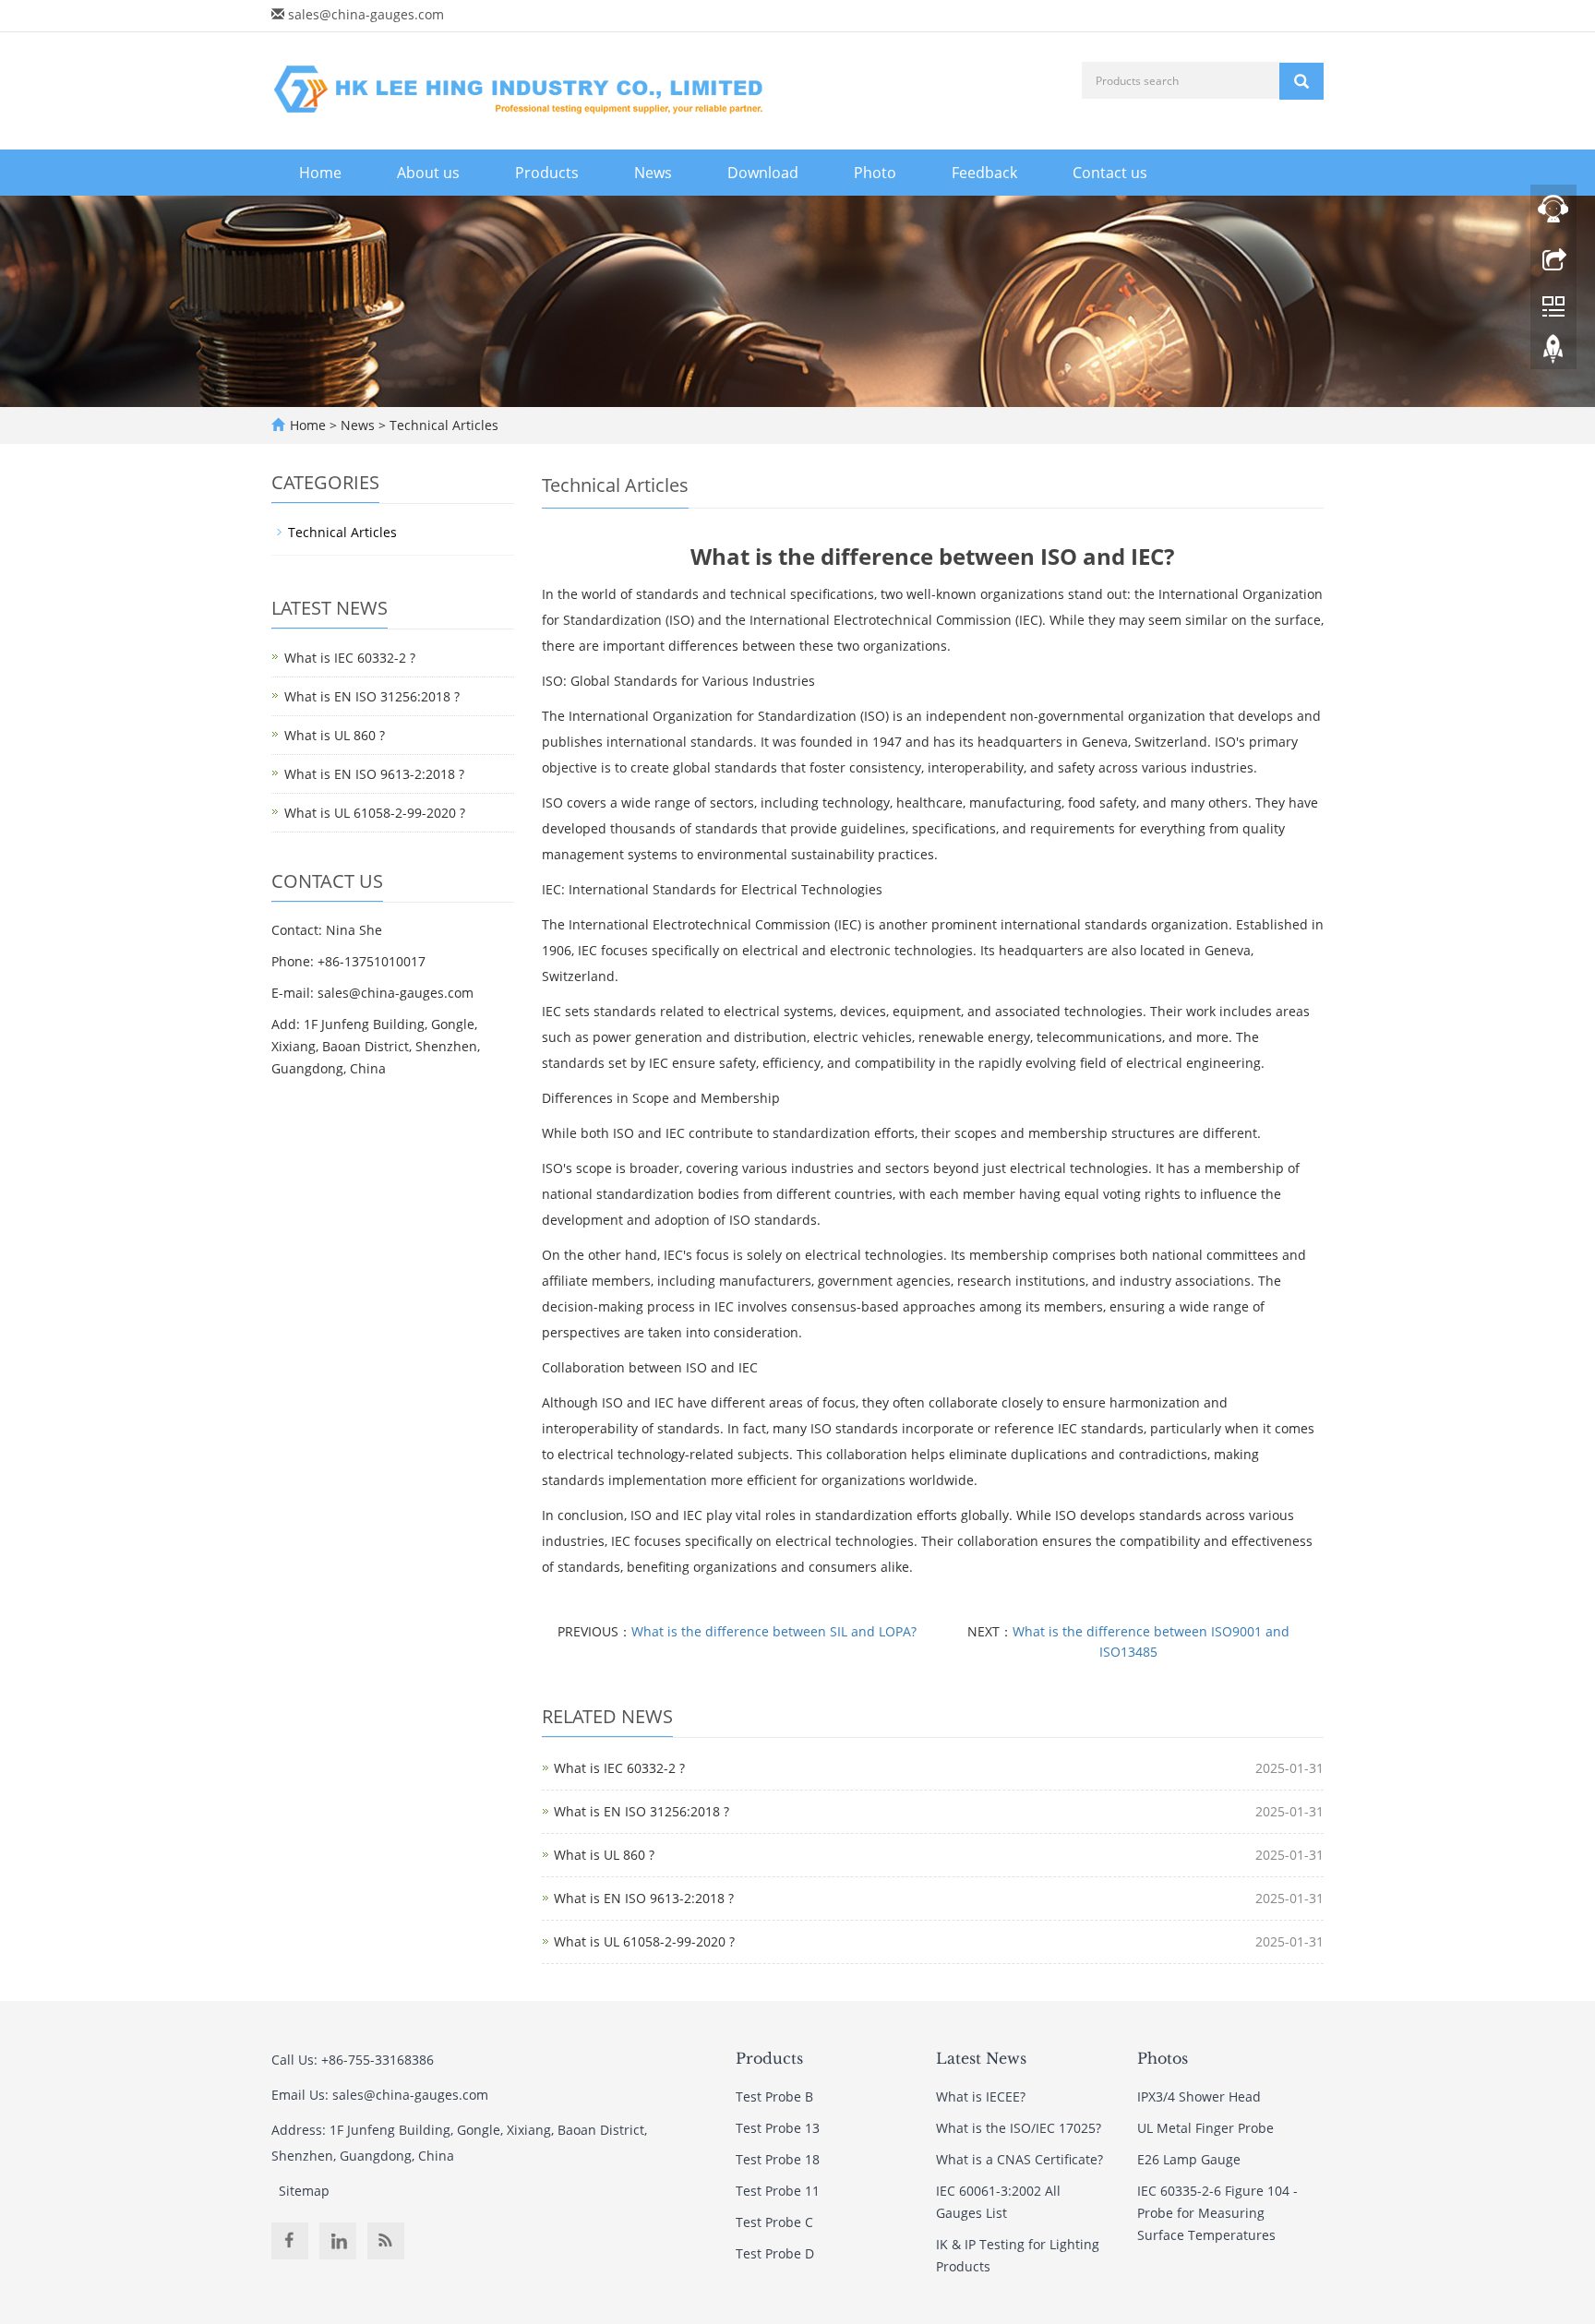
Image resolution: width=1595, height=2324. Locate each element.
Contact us (1110, 173)
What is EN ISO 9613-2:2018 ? (644, 1898)
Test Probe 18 (778, 2159)
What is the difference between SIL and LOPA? (774, 1631)
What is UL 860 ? (604, 1855)
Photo (875, 173)
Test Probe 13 (778, 2128)
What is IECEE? (981, 2096)
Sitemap (304, 2191)
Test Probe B (774, 2096)
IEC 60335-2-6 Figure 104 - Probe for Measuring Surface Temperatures (1217, 2213)
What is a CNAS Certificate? (1019, 2159)
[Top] (1553, 353)
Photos (1163, 2058)
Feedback (984, 173)
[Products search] (1301, 81)
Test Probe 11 (778, 2191)
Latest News (981, 2058)
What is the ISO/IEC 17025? (1019, 2128)
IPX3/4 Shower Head (1199, 2096)
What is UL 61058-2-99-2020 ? (644, 1941)
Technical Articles (442, 425)
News (653, 173)
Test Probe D (775, 2253)
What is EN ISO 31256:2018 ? (642, 1811)
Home (320, 173)
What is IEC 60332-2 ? (619, 1768)
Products (547, 173)
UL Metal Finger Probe (1205, 2128)
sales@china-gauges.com (366, 14)
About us (428, 173)
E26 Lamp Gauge (1189, 2159)
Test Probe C (774, 2222)
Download (763, 173)
